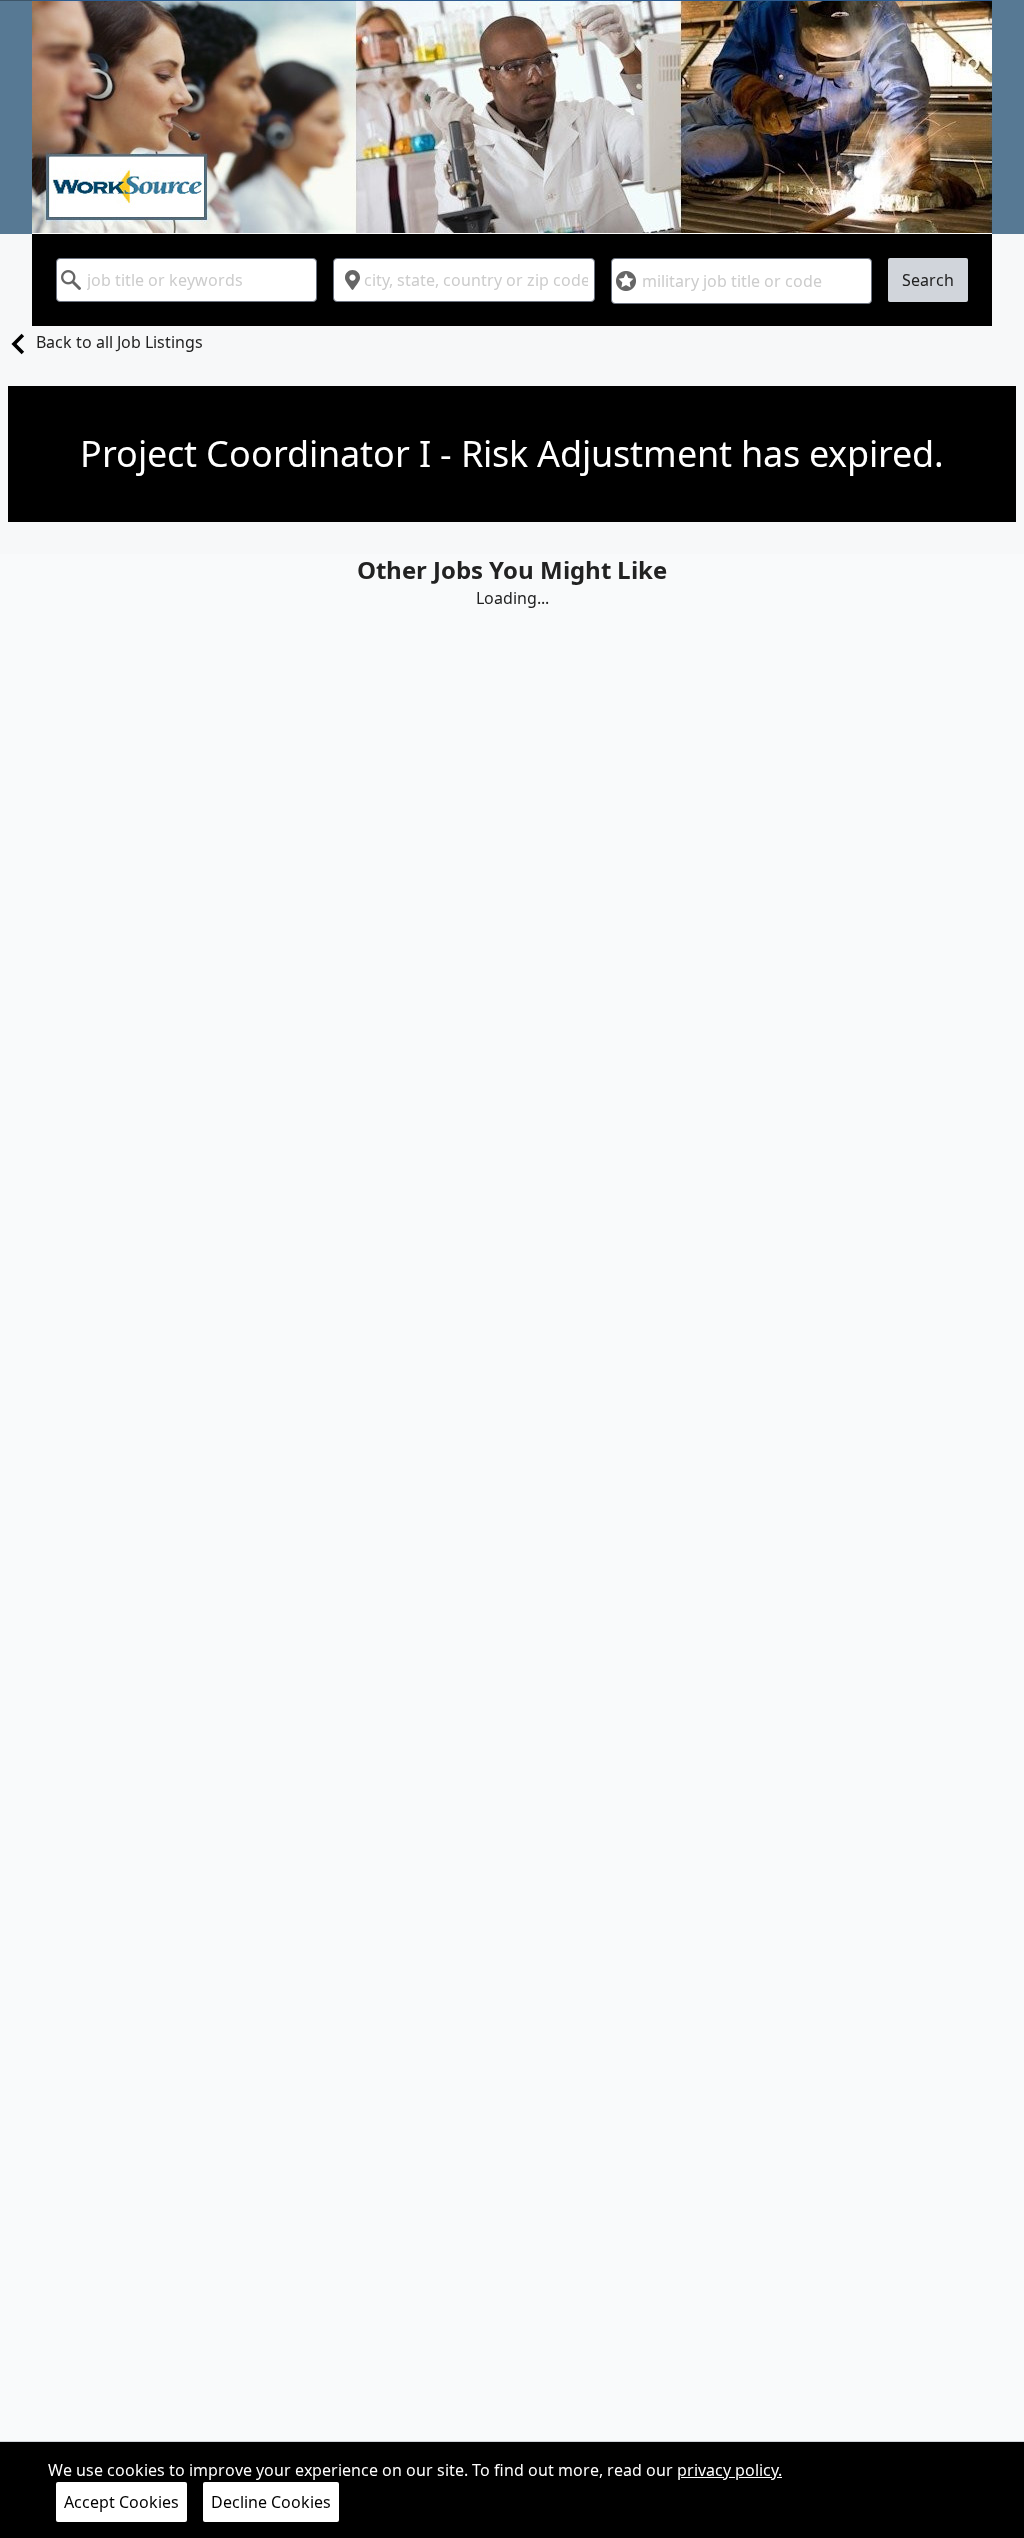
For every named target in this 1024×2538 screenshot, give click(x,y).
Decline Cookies (271, 2502)
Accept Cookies (121, 2502)
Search (928, 280)
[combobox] (186, 280)
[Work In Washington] (512, 117)
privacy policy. (729, 2470)
